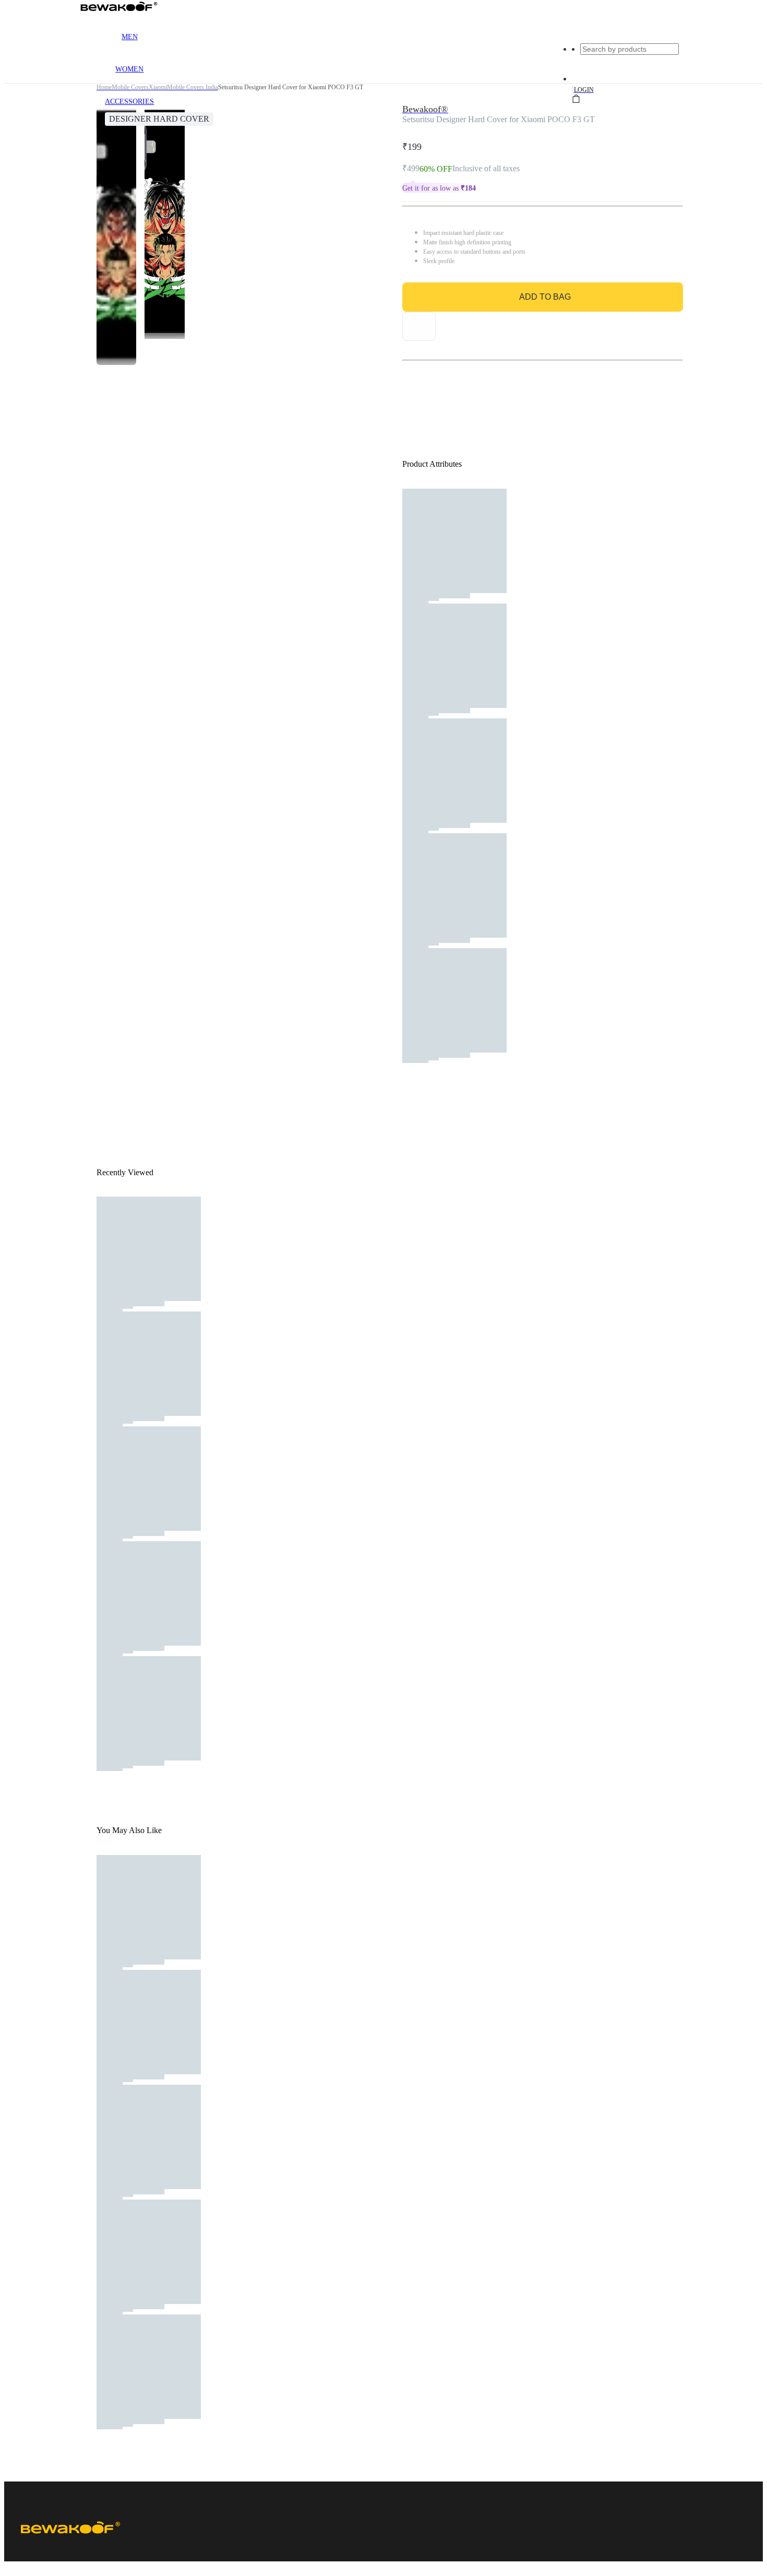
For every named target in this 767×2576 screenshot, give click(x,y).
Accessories (129, 102)
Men (130, 37)
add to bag (545, 297)
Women (129, 69)
